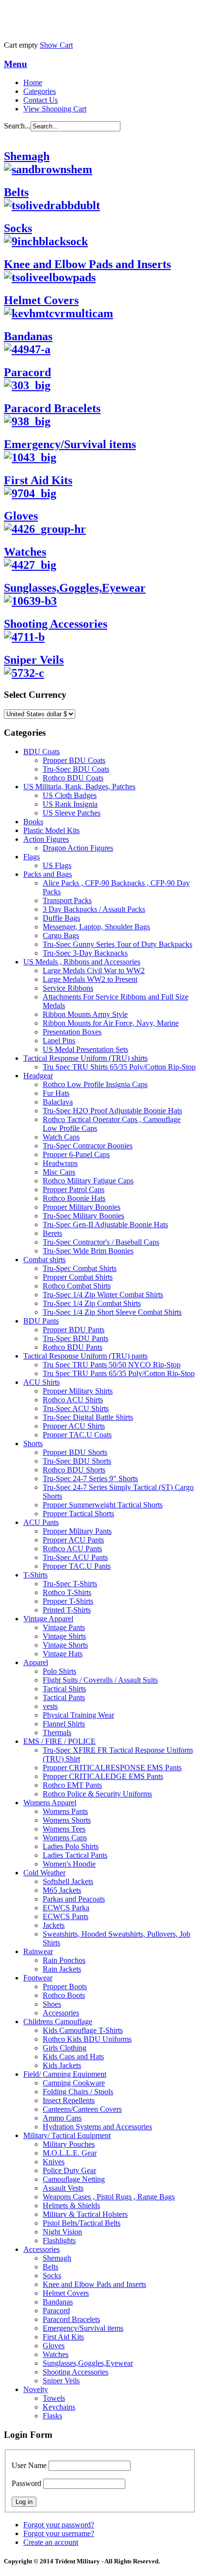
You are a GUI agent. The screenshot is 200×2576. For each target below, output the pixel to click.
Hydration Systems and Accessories (97, 2127)
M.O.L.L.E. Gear (70, 2153)
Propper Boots (65, 1986)
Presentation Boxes (72, 1032)
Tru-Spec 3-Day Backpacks (85, 953)
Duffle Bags (61, 918)
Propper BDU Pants (74, 1330)
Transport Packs (67, 900)
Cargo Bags (61, 935)
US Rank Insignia (70, 804)
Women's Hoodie (69, 1864)
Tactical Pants (64, 1697)
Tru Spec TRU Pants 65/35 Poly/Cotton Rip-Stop (119, 1373)
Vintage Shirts (64, 1636)
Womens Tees (64, 1829)
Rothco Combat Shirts (77, 1286)
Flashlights (59, 2240)
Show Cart (56, 45)
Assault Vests (63, 2188)
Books (33, 822)
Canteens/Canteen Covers (82, 2109)
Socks (18, 228)
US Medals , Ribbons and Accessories (82, 962)
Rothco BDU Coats (73, 778)
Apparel (36, 1662)
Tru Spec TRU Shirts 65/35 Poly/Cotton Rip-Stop (119, 1067)
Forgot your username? (59, 2533)
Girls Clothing (65, 2048)
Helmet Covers (41, 300)
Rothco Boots (64, 1995)
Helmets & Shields (71, 2205)
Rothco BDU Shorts (74, 1470)
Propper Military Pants (77, 1531)
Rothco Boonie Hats (74, 1198)
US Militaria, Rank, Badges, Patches (79, 787)
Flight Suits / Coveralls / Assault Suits (100, 1680)
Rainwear (38, 1951)
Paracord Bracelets (71, 2319)
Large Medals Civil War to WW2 (94, 971)
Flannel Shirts (64, 1724)
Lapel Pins (59, 1041)
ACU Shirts (42, 1382)
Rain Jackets (62, 1969)
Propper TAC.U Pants (77, 1566)
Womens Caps (65, 1838)
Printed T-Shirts (67, 1610)
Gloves (21, 516)
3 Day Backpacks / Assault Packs (94, 909)
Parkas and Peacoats (74, 1899)
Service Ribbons (68, 988)
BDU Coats (42, 752)
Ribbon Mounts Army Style (85, 1014)
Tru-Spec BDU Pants (75, 1338)
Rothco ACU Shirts (73, 1400)
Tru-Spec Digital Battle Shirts (88, 1417)
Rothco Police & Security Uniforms (97, 1794)
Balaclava (58, 1102)
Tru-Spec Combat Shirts (80, 1268)
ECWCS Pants (66, 1916)
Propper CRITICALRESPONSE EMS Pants (112, 1768)
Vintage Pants (64, 1627)
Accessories (61, 2013)
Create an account (51, 2542)
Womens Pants (65, 1811)
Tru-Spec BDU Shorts (77, 1461)
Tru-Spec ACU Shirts (76, 1408)
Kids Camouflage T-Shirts (83, 2030)
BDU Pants (41, 1321)
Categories (40, 91)
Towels (54, 2398)
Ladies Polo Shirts (71, 1846)
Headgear (38, 1076)
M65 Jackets (62, 1890)
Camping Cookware (74, 2083)
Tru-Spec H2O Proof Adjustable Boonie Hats (112, 1111)
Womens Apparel (50, 1803)
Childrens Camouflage (58, 2022)
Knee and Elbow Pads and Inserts (87, 264)
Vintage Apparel (48, 1619)
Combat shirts (44, 1260)
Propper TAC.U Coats (77, 1435)
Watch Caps (61, 1137)
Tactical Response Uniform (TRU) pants (85, 1356)
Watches (25, 552)
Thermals (57, 1732)
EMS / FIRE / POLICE (59, 1741)
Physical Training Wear (78, 1715)
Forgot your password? (59, 2525)
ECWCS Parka (66, 1908)
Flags (32, 857)
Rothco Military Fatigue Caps (88, 1181)
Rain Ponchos (64, 1960)
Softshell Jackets (68, 1881)
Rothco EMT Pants (72, 1785)
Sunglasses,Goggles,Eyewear (88, 2363)
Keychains (59, 2407)
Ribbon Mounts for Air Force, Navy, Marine (111, 1023)
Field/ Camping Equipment (65, 2074)
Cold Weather (44, 1873)
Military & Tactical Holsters (85, 2214)
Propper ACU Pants (73, 1540)
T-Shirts (35, 1575)
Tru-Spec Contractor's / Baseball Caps (101, 1242)
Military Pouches (69, 2144)
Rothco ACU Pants (72, 1549)
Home (33, 82)
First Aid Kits (63, 2337)
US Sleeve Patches (72, 813)
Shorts (33, 1443)
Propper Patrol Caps (74, 1189)
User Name (29, 2465)
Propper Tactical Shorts (78, 1514)
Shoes (52, 2004)
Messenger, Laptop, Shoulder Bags (96, 927)
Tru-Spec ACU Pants (75, 1557)
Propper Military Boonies (82, 1207)
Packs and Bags (48, 874)
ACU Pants (41, 1522)
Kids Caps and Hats (73, 2057)
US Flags (57, 865)
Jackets (54, 1925)
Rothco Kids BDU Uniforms (87, 2039)
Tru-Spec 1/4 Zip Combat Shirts (92, 1303)
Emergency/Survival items (83, 2328)
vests (50, 1706)
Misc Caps (59, 1172)
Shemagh (27, 156)
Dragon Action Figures (78, 848)
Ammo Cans (62, 2118)
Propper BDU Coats (74, 760)
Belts (16, 192)
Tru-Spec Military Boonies (83, 1216)
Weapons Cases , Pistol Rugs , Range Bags (109, 2197)
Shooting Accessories (75, 2372)
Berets (52, 1233)
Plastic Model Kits (51, 830)
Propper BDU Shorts (75, 1452)
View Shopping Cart (55, 109)
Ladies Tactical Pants (75, 1855)
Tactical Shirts (64, 1689)
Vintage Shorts (65, 1645)
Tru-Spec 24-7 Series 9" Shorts (90, 1478)
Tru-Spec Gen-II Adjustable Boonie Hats (105, 1225)
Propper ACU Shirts (74, 1426)
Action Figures (46, 839)
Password (26, 2483)
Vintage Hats (63, 1654)
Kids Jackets (62, 2065)
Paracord (27, 372)
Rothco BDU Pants (73, 1347)
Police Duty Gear (69, 2170)
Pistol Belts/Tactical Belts (82, 2223)
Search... (17, 126)
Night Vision (62, 2232)
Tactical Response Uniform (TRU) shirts (85, 1058)
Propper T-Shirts (68, 1601)
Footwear (38, 1978)
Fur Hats (56, 1093)
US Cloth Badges (70, 795)
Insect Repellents (69, 2100)
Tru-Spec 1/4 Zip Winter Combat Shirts (103, 1295)
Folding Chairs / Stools (78, 2092)
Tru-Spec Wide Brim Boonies (88, 1251)
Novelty (36, 2389)
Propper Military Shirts (78, 1391)
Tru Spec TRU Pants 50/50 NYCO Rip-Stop (112, 1365)
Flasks (52, 2416)
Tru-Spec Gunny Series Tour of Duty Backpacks (117, 944)
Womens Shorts (67, 1820)
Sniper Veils (34, 660)
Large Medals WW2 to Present (90, 979)
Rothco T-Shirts (67, 1592)
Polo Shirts (59, 1671)
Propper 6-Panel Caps (76, 1154)
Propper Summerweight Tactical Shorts (103, 1505)
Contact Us (41, 100)
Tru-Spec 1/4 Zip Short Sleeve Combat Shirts (112, 1312)
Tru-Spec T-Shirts (70, 1584)
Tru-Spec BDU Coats (76, 769)
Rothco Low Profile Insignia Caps (95, 1084)
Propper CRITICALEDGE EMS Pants (103, 1776)
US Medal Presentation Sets (85, 1049)
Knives (54, 2162)
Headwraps (60, 1163)
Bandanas (28, 336)
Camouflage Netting (74, 2179)
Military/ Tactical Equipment (67, 2135)
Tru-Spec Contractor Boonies (88, 1146)
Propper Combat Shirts (78, 1277)
